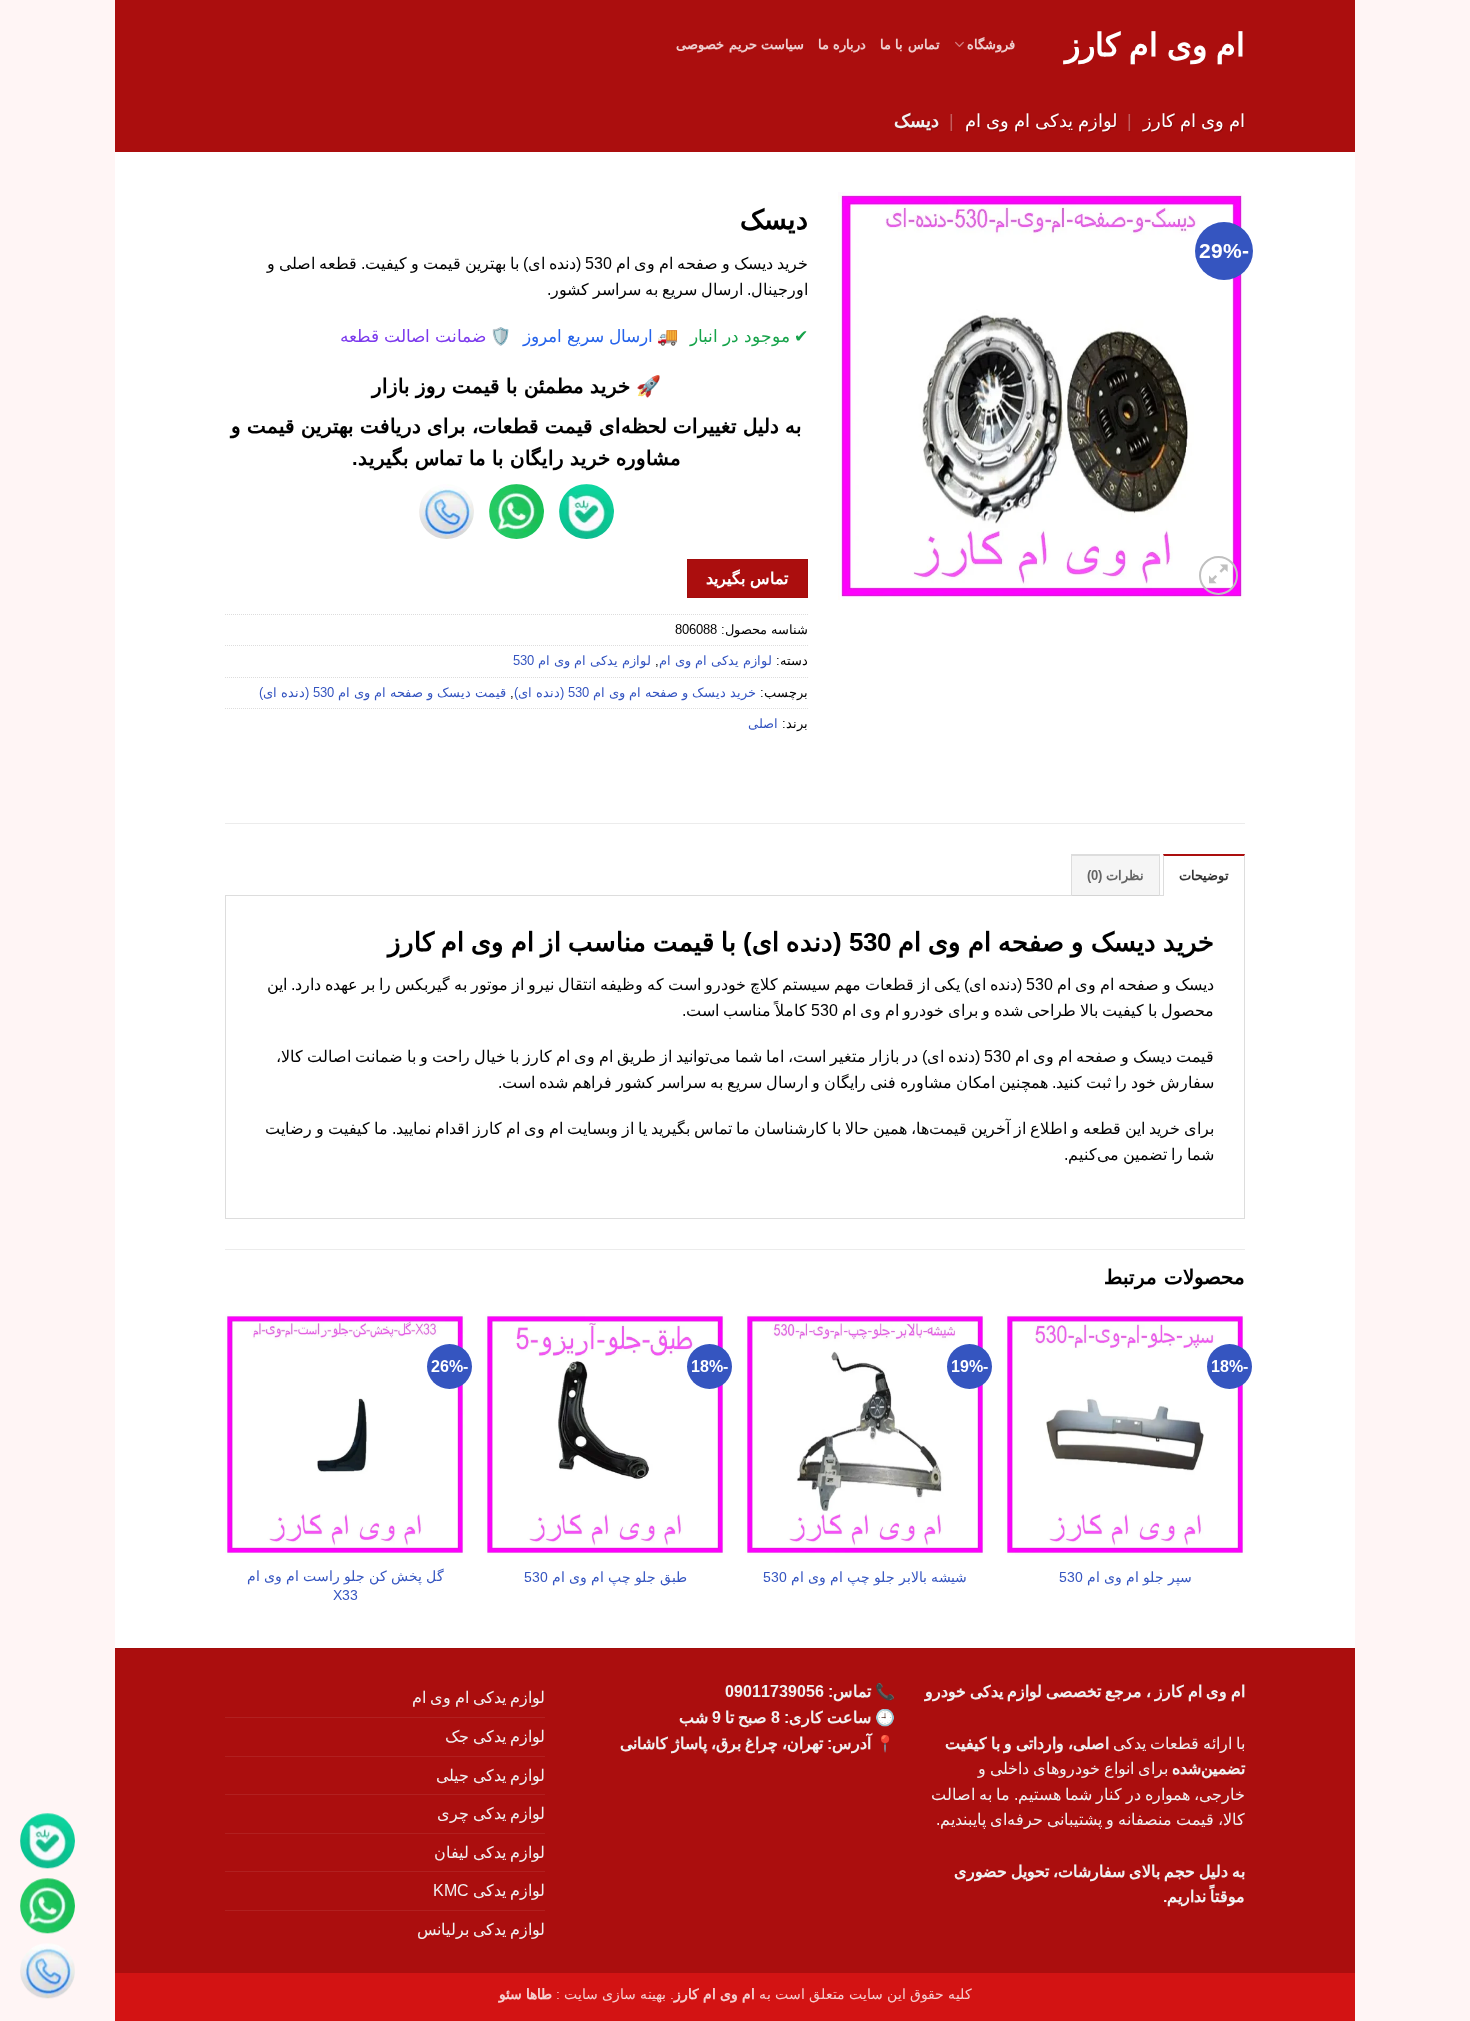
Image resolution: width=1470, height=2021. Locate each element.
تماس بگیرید (746, 578)
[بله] (47, 1843)
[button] (1218, 575)
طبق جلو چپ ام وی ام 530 (605, 1577)
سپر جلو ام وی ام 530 (1125, 1577)
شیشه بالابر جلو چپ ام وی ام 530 (865, 1577)
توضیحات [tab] (1204, 875)
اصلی (763, 723)
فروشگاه (991, 44)
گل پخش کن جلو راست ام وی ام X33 (345, 1585)
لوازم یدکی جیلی (490, 1775)
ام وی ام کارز (1155, 45)
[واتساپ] (47, 1908)
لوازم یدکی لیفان (489, 1852)
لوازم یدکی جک (495, 1736)
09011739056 (774, 1691)
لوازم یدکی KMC (489, 1890)
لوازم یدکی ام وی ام (1041, 120)
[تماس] (47, 1973)
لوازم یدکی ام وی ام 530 (582, 660)
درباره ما (842, 44)
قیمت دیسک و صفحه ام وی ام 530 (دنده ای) (382, 692)
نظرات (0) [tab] (1115, 875)
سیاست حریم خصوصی (740, 44)
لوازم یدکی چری (491, 1813)
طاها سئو (525, 1994)
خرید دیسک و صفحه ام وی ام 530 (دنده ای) (635, 692)
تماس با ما (910, 44)
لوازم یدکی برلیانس (481, 1929)
